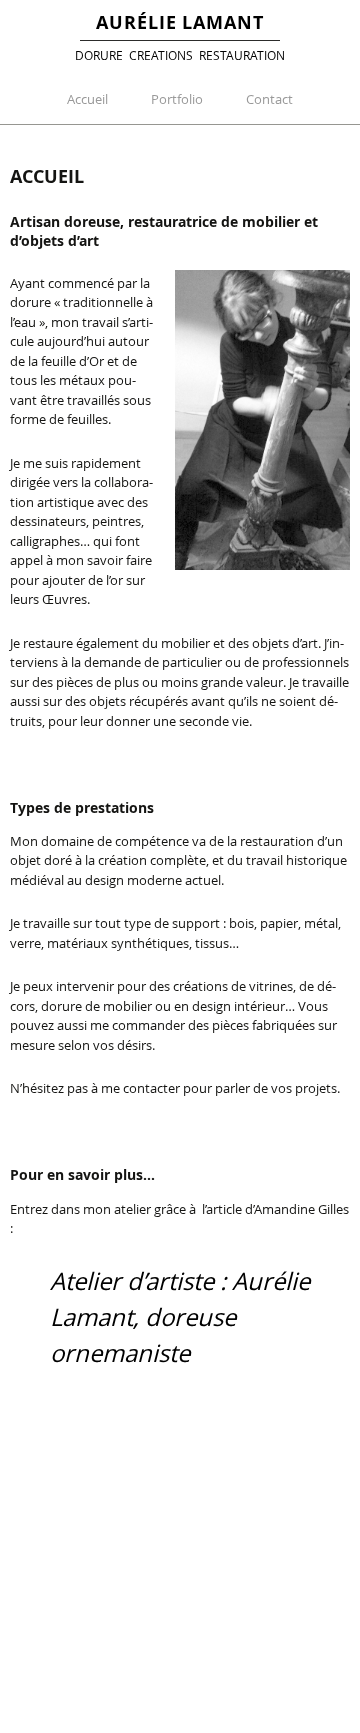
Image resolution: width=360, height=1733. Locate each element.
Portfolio (177, 99)
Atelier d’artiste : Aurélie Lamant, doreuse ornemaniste (180, 1317)
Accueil (87, 99)
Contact (269, 99)
